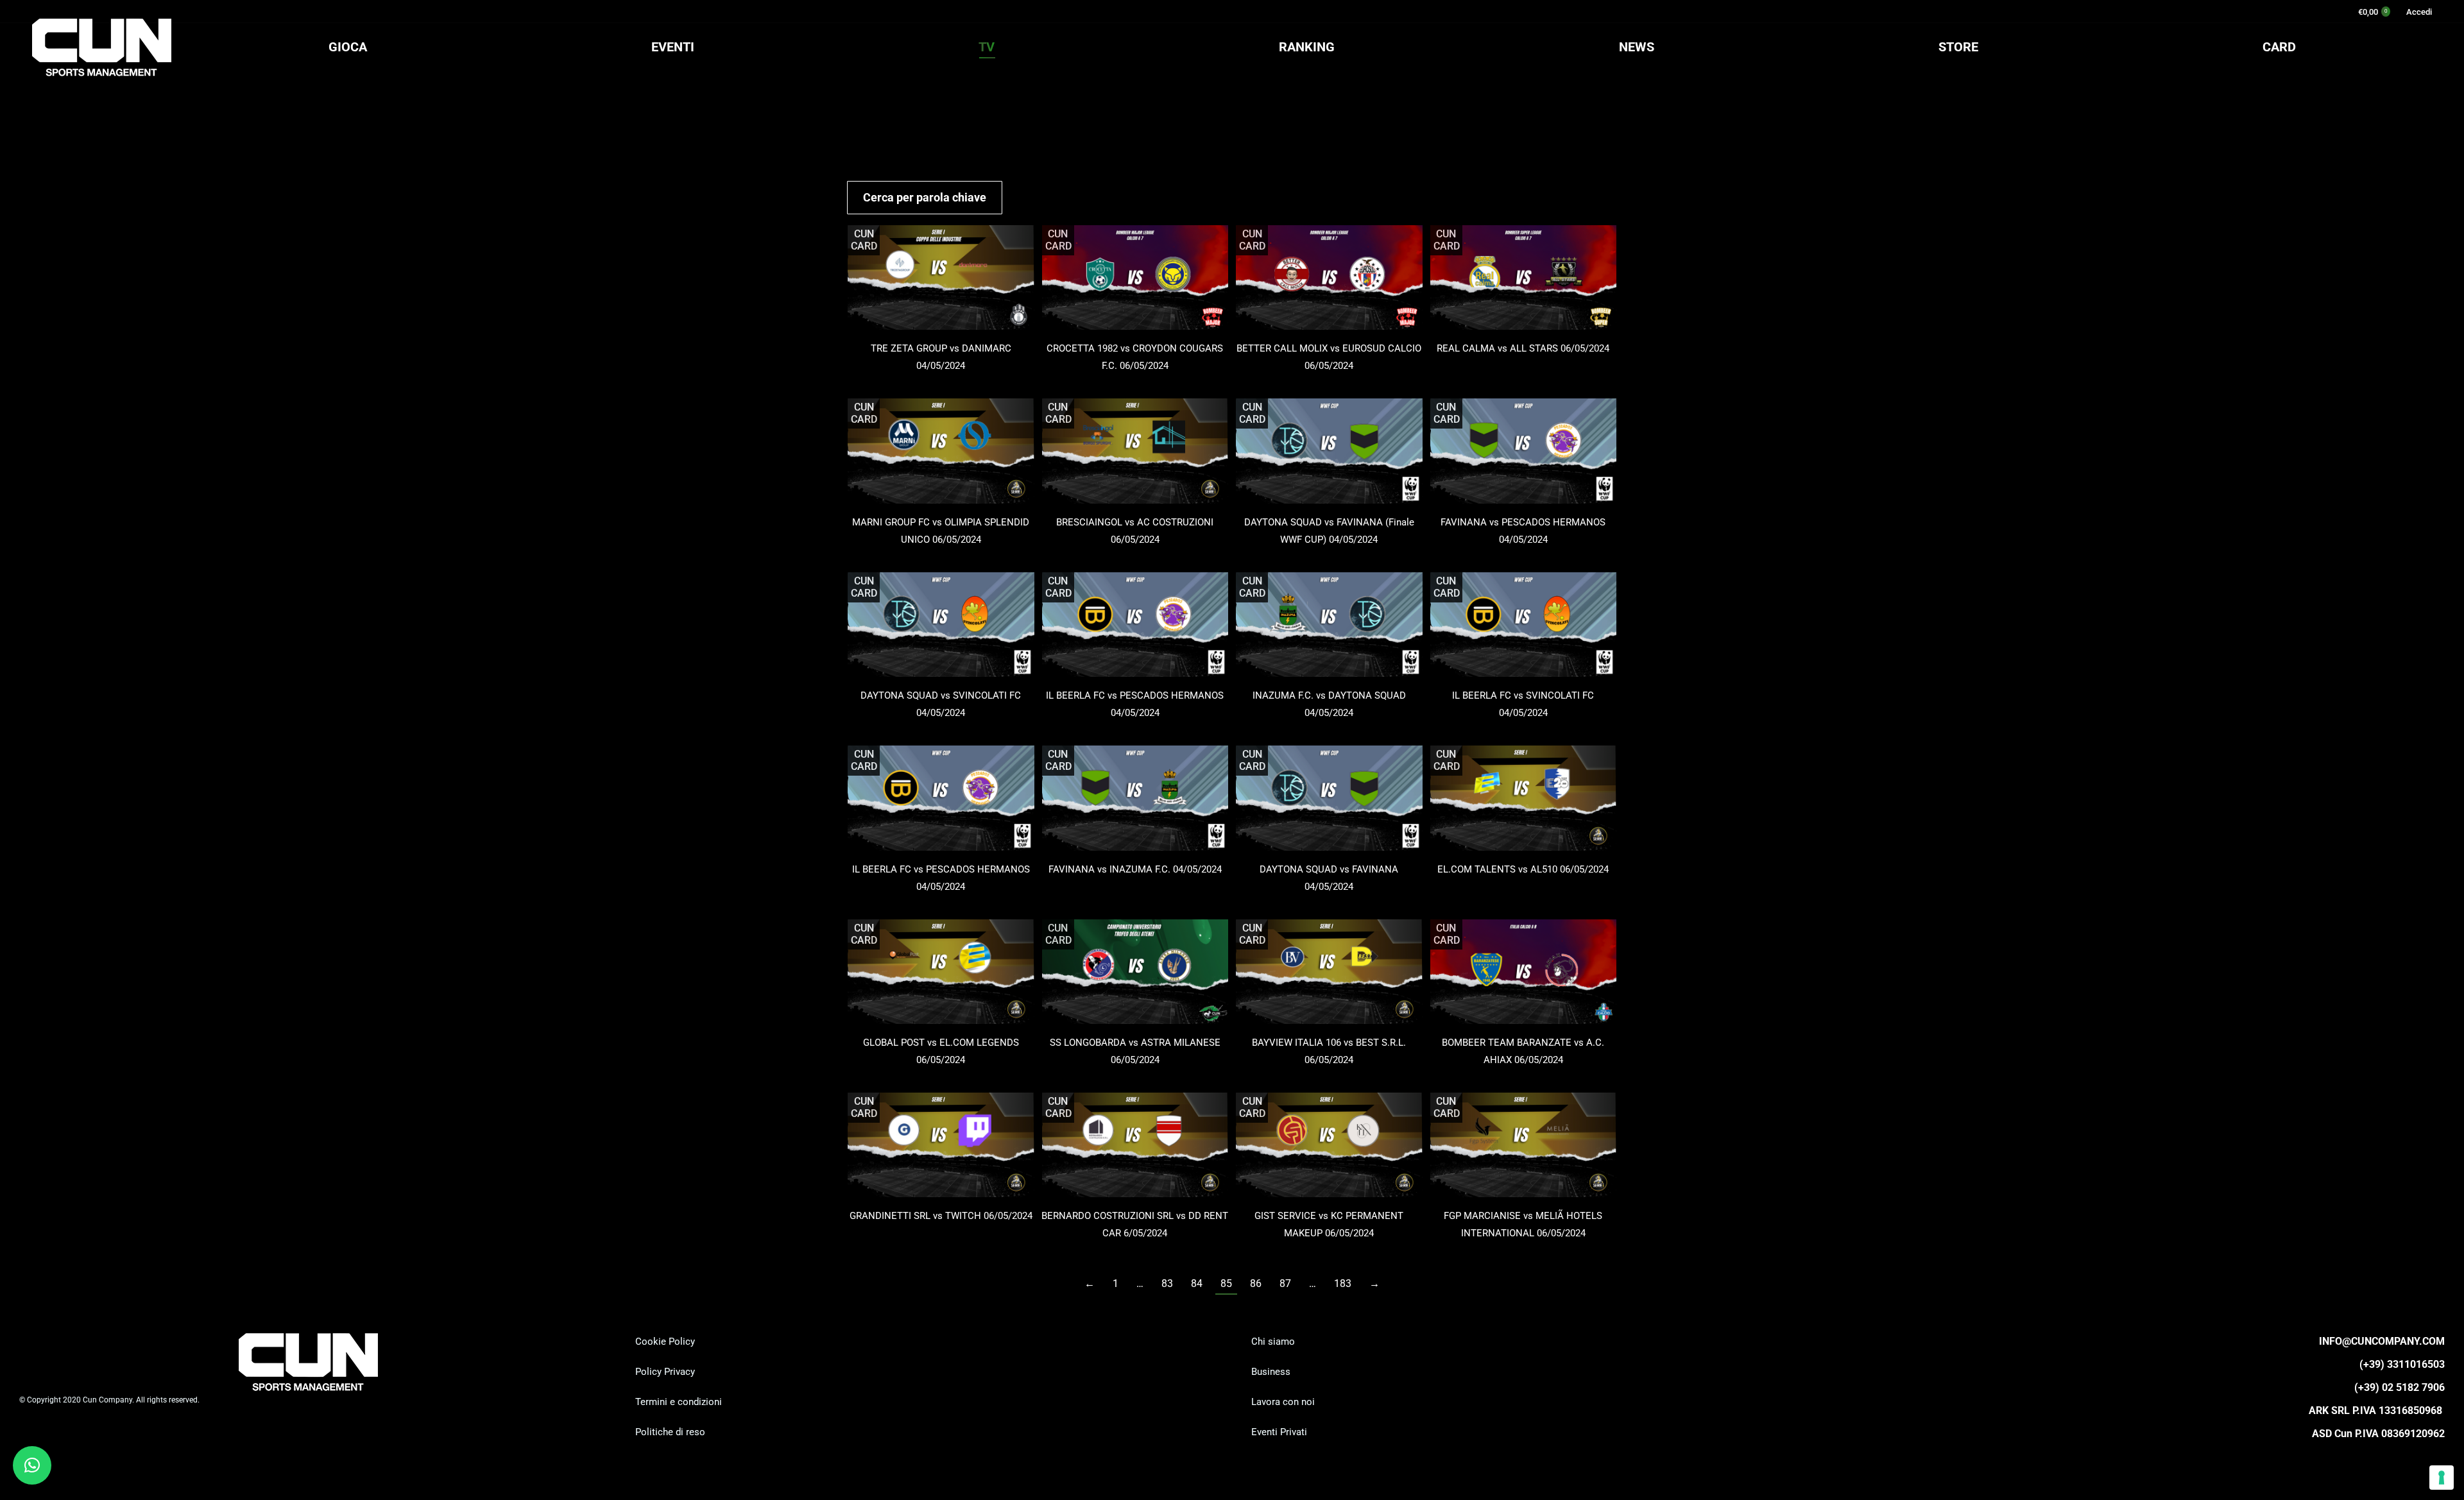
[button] (32, 1465)
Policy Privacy (665, 1372)
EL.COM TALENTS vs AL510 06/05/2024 (1523, 869)
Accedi (2419, 12)
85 (1226, 1283)
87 (1285, 1283)
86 (1256, 1283)
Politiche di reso (670, 1432)
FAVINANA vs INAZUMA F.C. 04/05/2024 (1135, 869)
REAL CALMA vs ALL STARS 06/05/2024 (1523, 348)
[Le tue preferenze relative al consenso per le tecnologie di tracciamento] (2442, 1478)
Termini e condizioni (679, 1402)
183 (1343, 1283)
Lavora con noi (1283, 1402)
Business (1271, 1372)
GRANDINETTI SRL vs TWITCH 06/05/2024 (941, 1216)
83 (1167, 1283)
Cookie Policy (665, 1342)
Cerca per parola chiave (925, 197)
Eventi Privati (1279, 1432)
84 (1197, 1283)
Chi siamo (1273, 1342)
